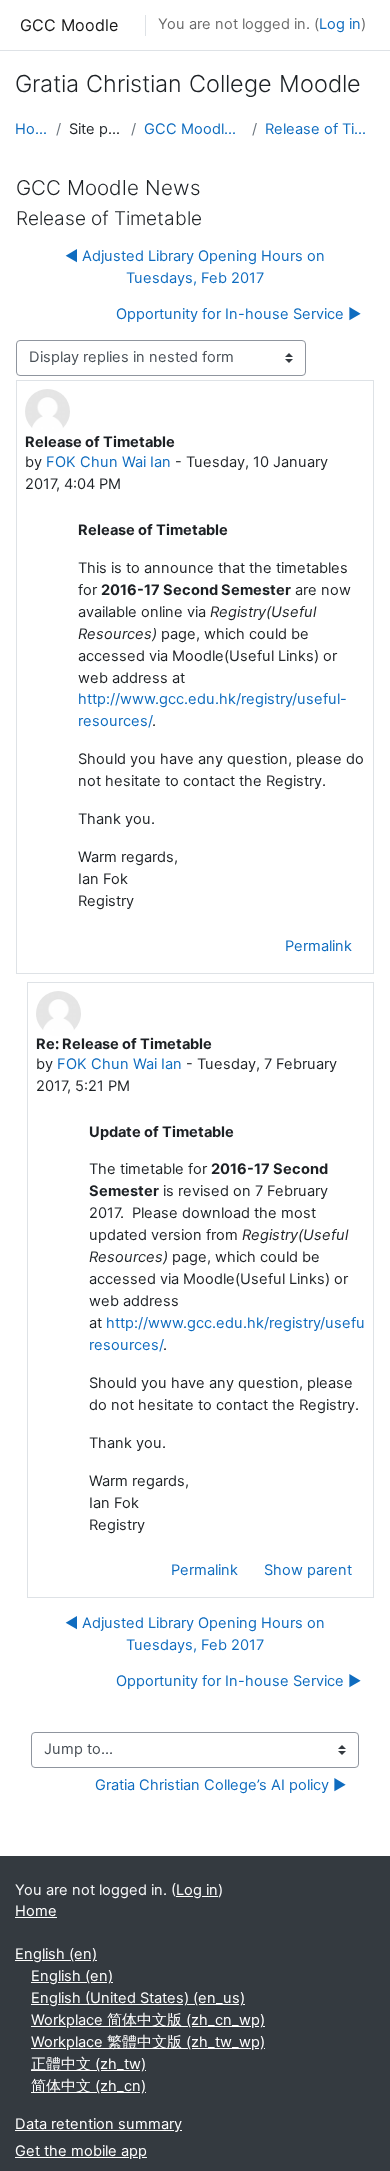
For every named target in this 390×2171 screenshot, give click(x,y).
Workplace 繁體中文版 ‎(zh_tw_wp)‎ (148, 2042)
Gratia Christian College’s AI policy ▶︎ (220, 1785)
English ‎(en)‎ (56, 1954)
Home (31, 129)
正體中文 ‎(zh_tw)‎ (88, 2064)
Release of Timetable (320, 129)
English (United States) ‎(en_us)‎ (138, 1998)
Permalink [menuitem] (318, 946)
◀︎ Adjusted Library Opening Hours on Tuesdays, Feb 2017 (195, 267)
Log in (340, 24)
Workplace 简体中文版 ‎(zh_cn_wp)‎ (148, 2020)
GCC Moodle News (194, 129)
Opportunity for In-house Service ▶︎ (238, 314)
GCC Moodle (69, 25)
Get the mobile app (81, 2151)
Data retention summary (98, 2124)
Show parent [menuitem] (308, 1570)
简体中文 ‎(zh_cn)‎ (88, 2086)
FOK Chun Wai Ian (108, 462)
